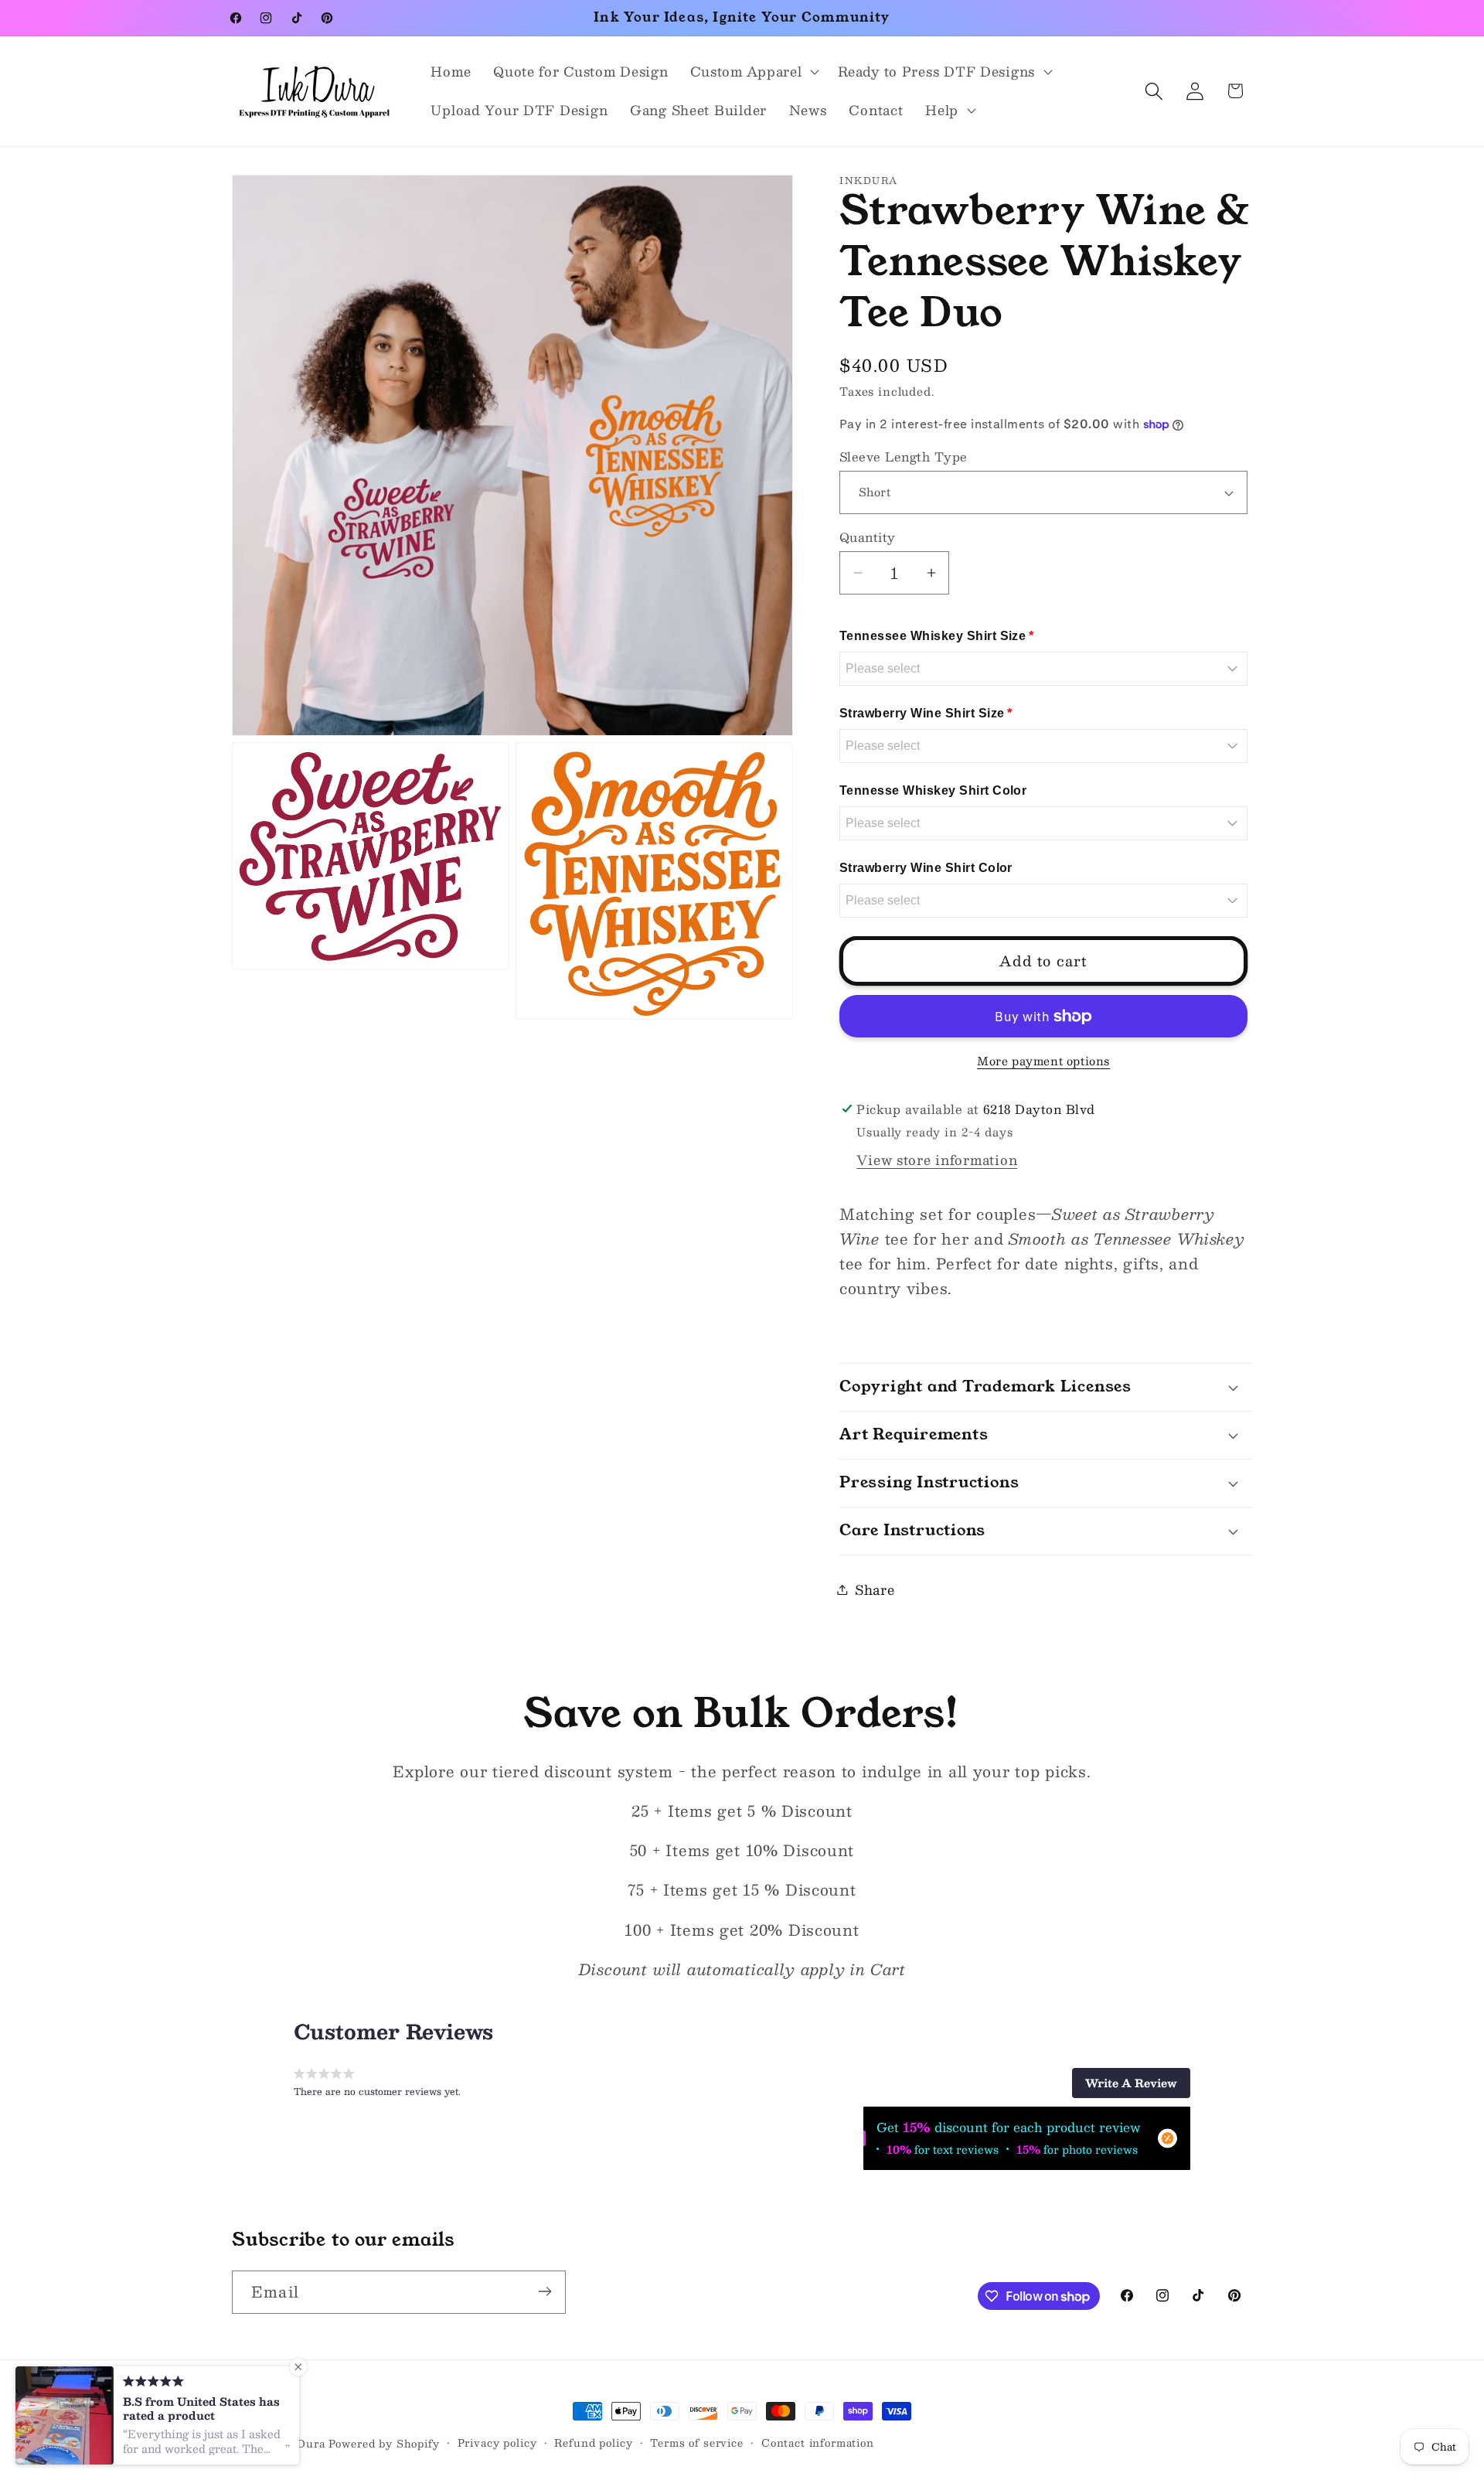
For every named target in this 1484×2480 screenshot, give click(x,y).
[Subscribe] (545, 2291)
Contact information (818, 2443)
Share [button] (875, 1589)
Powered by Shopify (384, 2443)
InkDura (302, 2443)
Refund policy (593, 2443)
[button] (753, 72)
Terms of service (696, 2443)
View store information (937, 1160)
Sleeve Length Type (904, 457)
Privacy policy (497, 2443)
